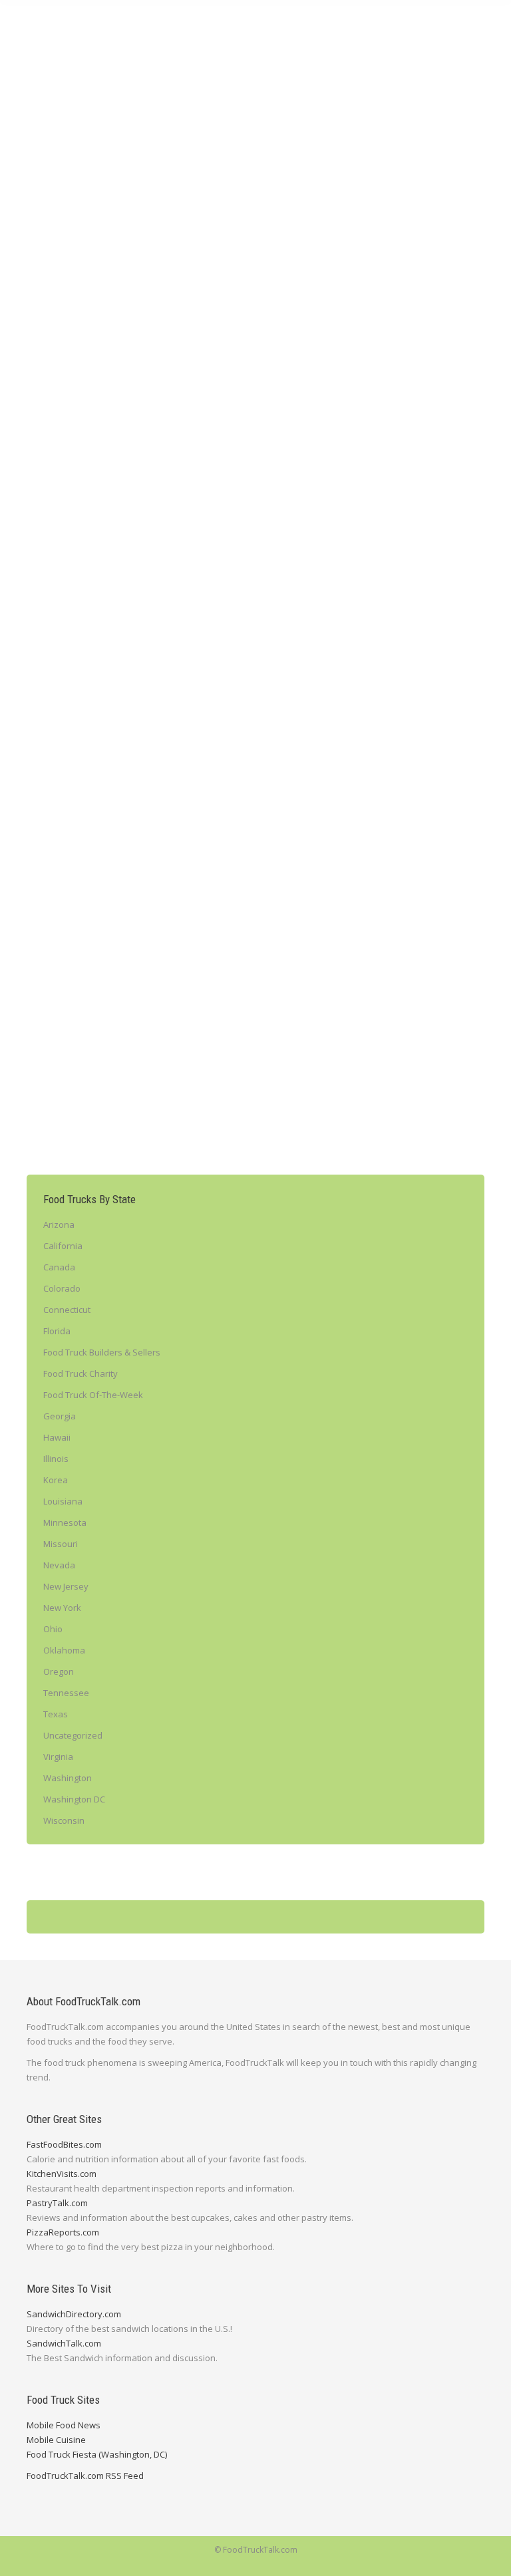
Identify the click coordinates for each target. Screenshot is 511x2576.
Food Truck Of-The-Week (93, 1395)
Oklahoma (64, 1650)
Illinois (56, 1459)
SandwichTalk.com (64, 2343)
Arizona (59, 1224)
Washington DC (74, 1799)
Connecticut (67, 1310)
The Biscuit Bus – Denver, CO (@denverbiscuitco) (171, 1022)
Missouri (61, 1544)
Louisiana (63, 1501)
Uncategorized (73, 1735)
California (63, 1246)
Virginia (58, 1757)
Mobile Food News (64, 2425)
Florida (57, 1331)
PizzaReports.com (63, 2232)
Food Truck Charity (81, 1373)
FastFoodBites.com (64, 2144)
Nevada (59, 1565)
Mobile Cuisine (56, 2440)
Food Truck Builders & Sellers (102, 1352)
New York (62, 1608)
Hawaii (57, 1437)
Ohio (53, 1629)
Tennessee (66, 1693)
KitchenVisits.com (62, 2174)
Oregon (59, 1671)
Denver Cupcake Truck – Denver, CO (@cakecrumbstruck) (193, 215)
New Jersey (66, 1586)
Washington (68, 1778)
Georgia (60, 1416)
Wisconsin (64, 1820)
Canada (59, 1267)
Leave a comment (178, 237)
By (107, 237)
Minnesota (65, 1522)
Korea (56, 1480)
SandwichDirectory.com (74, 2314)
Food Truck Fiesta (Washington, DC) (97, 2454)
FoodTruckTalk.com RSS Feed (85, 2476)
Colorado (62, 237)
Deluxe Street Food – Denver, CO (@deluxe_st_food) (182, 629)
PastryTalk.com (57, 2203)
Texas (56, 1714)
